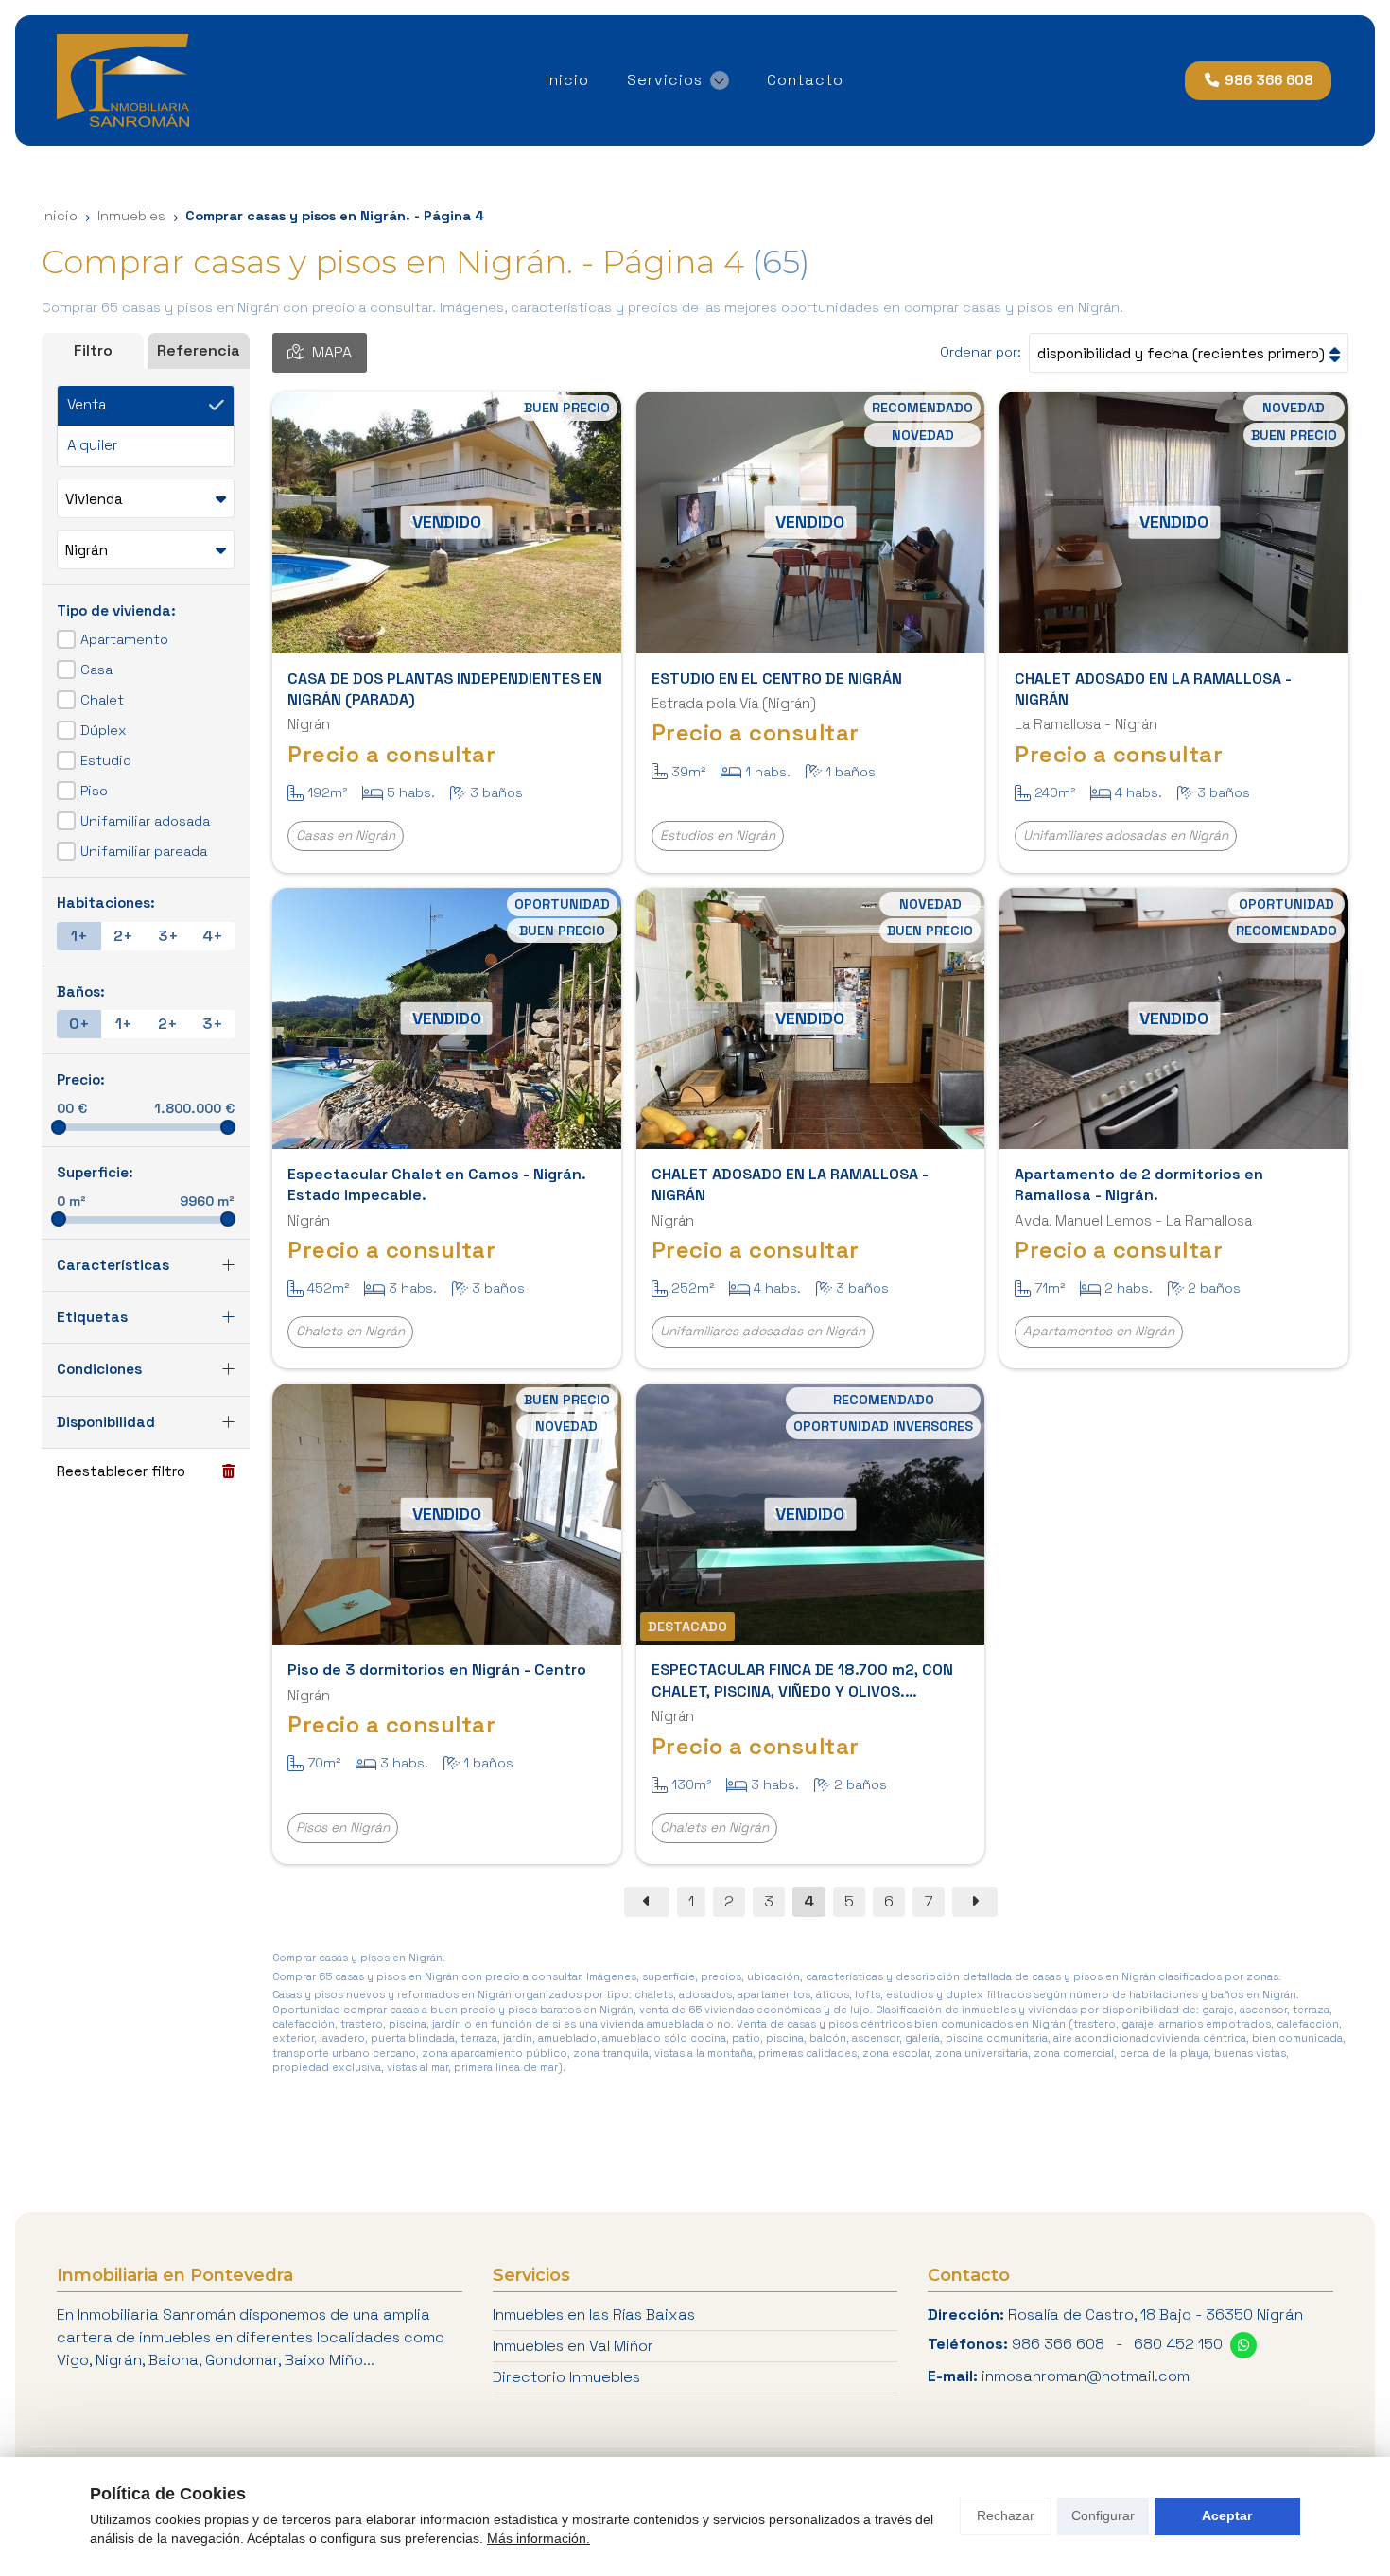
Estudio (106, 761)
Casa (96, 670)
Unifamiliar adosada (145, 822)
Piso (94, 792)
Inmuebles (131, 216)
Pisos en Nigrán (343, 1828)
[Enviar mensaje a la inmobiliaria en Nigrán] (1243, 2345)
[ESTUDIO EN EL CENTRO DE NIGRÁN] (811, 522)
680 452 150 (1178, 2344)
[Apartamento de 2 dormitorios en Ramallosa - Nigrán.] (1174, 1018)
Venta (87, 405)
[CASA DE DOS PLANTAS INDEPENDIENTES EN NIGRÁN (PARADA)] (447, 522)
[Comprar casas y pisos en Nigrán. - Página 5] (975, 1902)
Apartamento (124, 640)
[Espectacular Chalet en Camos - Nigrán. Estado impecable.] (447, 1018)
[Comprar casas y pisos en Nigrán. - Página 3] (647, 1902)
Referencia (199, 350)
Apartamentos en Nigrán (1099, 1331)
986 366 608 (1058, 2344)
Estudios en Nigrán (718, 835)
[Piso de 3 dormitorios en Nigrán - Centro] (447, 1514)
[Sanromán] (123, 80)
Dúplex (104, 731)
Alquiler (92, 446)
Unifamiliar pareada (144, 852)
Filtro (93, 350)
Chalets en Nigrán (350, 1331)
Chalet (102, 701)
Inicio (60, 216)
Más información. (539, 2538)
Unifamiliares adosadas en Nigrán (1126, 835)
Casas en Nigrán (346, 835)
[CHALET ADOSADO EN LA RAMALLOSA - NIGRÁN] (1174, 522)
